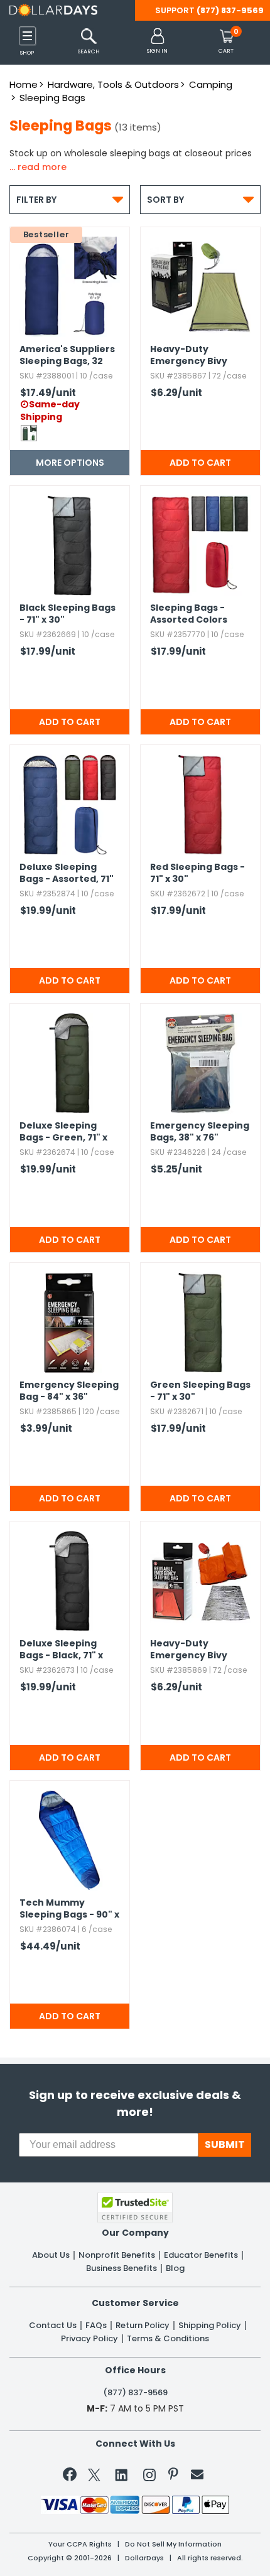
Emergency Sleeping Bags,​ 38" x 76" (200, 1132)
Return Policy (143, 2326)
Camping (211, 84)
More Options (70, 463)
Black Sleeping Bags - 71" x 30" (67, 614)
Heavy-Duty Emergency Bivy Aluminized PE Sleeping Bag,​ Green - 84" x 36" (199, 356)
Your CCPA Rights (80, 2544)
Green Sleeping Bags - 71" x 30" (200, 1391)
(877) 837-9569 (230, 10)
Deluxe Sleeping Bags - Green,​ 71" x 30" (63, 1132)
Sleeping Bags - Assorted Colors (189, 614)
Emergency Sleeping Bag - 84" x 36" (69, 1391)
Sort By (200, 199)
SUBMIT (225, 2144)
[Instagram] (149, 2477)
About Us (51, 2255)
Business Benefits (121, 2268)
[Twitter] (94, 2477)
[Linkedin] (122, 2474)
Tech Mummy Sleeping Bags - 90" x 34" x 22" (69, 1909)
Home (24, 84)
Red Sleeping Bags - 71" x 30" (197, 873)
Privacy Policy (89, 2339)
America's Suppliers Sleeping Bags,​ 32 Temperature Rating (69, 356)
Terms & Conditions (168, 2339)
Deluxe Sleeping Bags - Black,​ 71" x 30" (61, 1650)
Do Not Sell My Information (173, 2544)
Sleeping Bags (52, 98)
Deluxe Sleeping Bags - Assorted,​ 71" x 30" (67, 874)
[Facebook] (72, 2477)
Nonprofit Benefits (117, 2255)
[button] (157, 42)
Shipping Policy (210, 2326)
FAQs (96, 2326)
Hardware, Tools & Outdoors (113, 84)
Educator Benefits (201, 2255)
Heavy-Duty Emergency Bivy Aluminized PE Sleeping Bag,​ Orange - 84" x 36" (193, 1650)
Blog (175, 2268)
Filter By (70, 199)
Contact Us (53, 2326)
